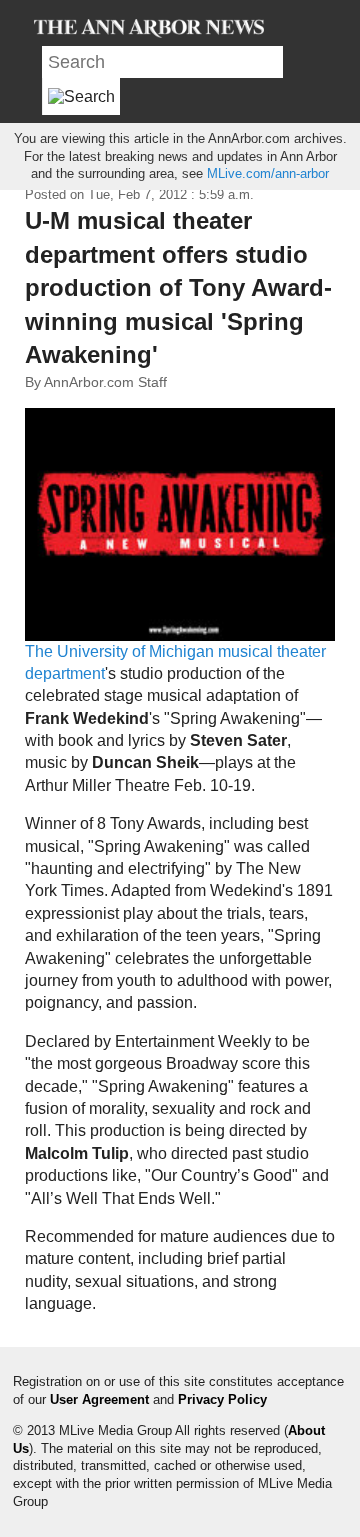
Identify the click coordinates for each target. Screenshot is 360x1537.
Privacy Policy (222, 1399)
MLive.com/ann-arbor (268, 173)
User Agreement (99, 1399)
